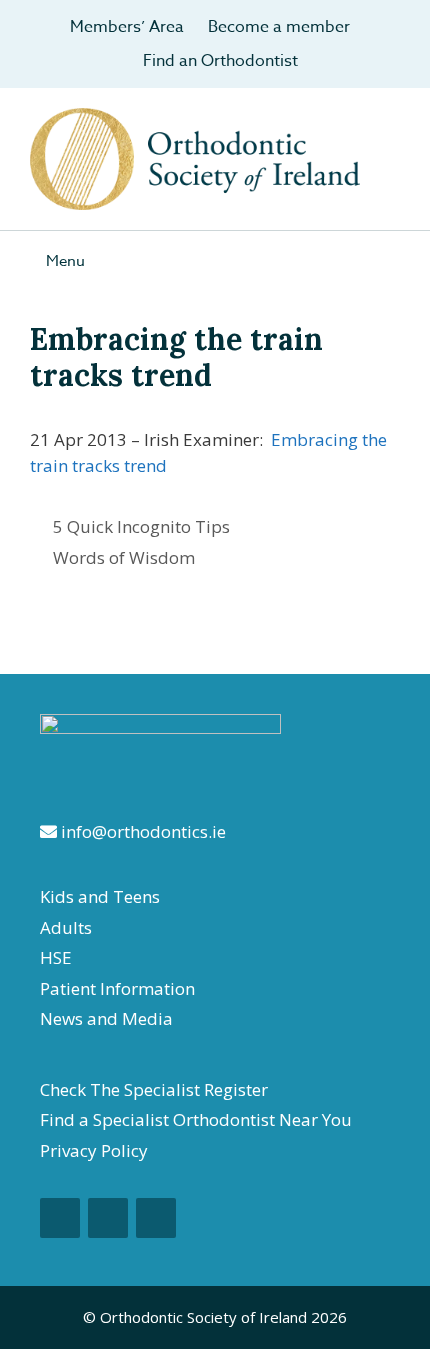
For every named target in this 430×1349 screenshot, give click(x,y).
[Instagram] (108, 1218)
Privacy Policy (94, 1150)
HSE (56, 957)
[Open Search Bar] (399, 261)
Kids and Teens (100, 896)
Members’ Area (127, 27)
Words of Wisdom (124, 557)
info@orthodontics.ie (141, 831)
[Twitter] (156, 1218)
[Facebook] (60, 1218)
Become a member (279, 27)
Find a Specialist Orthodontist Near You (196, 1119)
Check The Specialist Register (154, 1089)
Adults (66, 927)
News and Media (106, 1018)
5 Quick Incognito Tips (141, 526)
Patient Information (117, 988)
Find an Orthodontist (220, 61)
